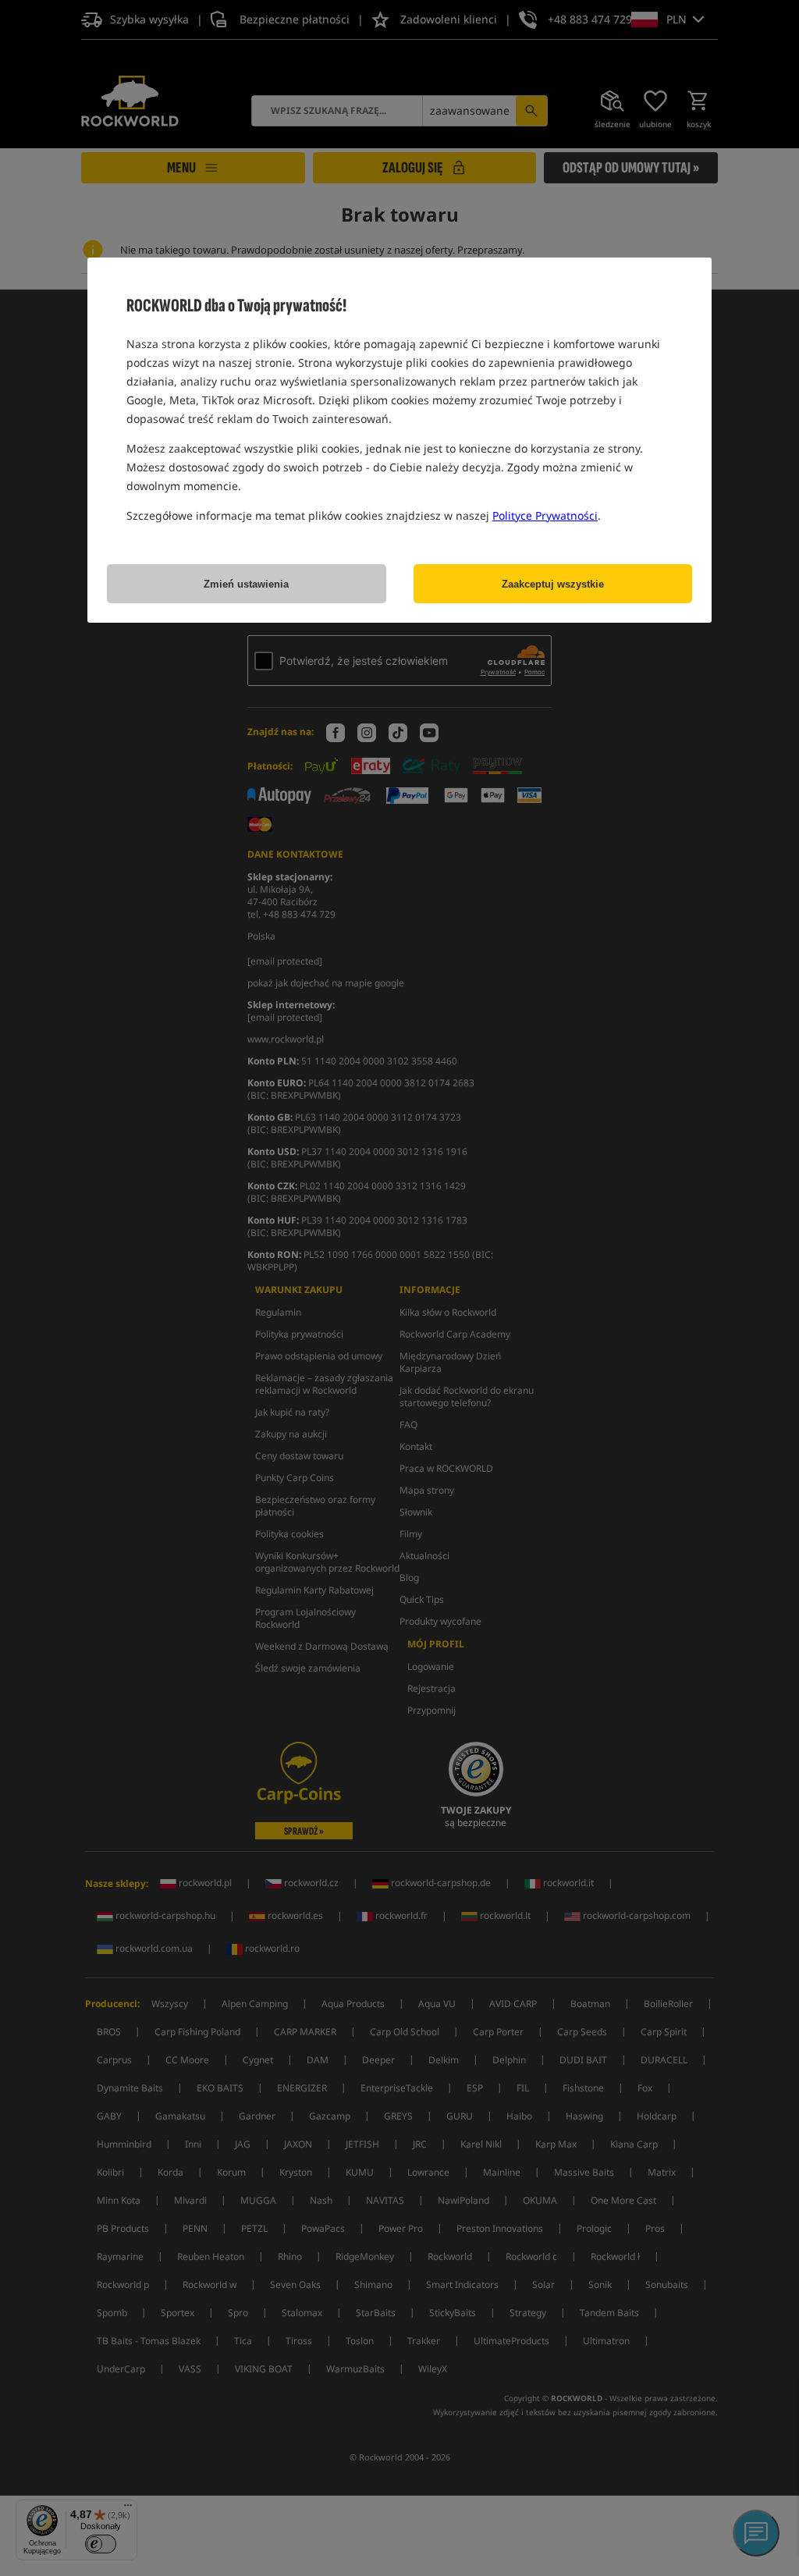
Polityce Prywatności (545, 515)
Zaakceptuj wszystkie (553, 584)
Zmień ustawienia (246, 584)
